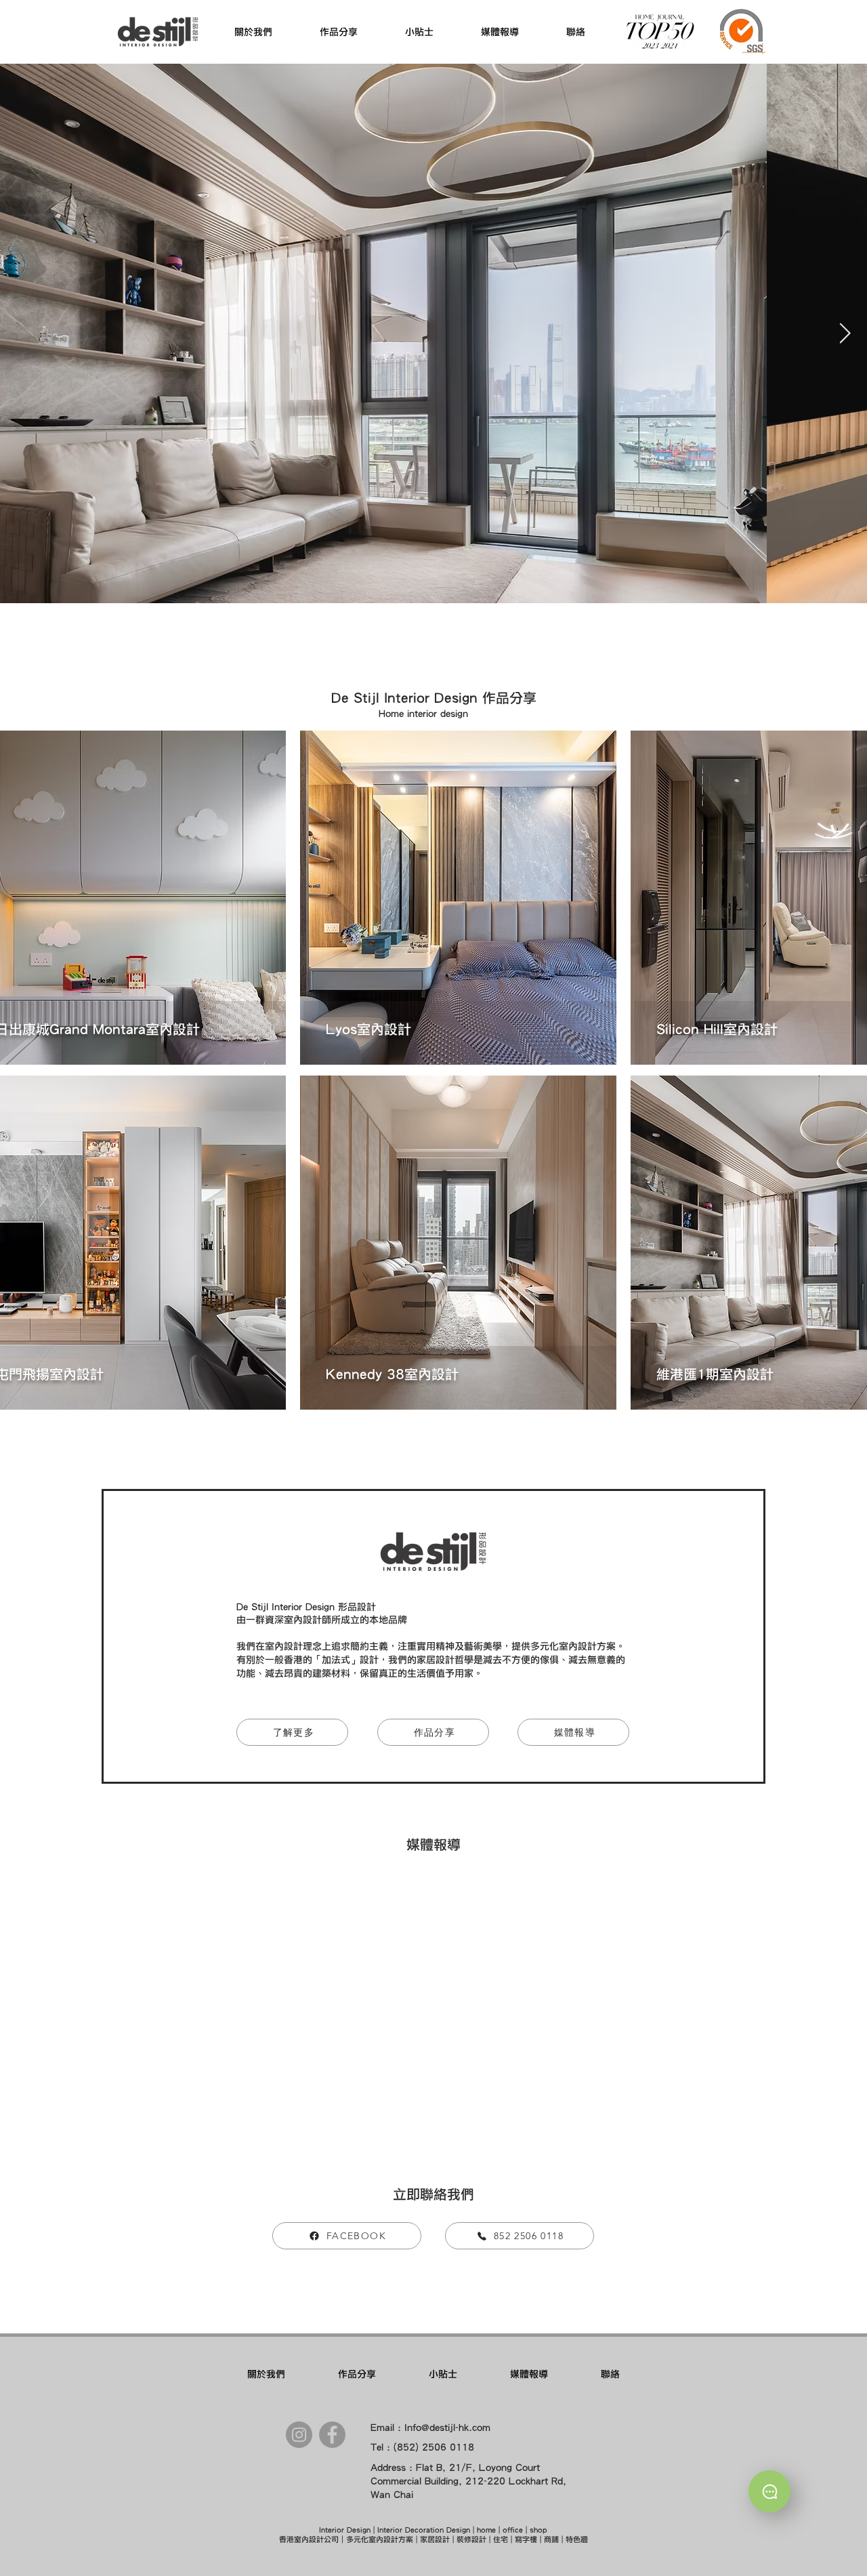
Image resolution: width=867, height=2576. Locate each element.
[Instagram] (299, 2435)
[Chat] (769, 2491)
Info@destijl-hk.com (447, 2428)
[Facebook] (332, 2435)
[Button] (458, 898)
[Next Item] (845, 333)
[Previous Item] (22, 333)
